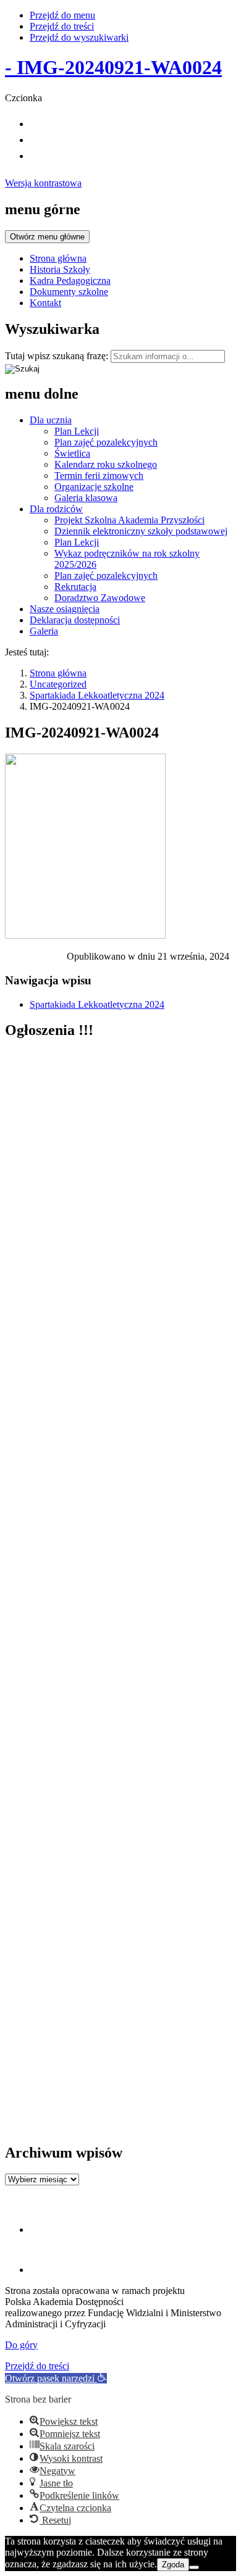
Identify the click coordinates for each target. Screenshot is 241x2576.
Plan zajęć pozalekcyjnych (106, 442)
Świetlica (72, 453)
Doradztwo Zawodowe (100, 598)
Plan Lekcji (77, 431)
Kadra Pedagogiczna (70, 280)
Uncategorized (58, 684)
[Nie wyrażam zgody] (194, 2567)
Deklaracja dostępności (75, 620)
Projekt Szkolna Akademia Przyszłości (129, 520)
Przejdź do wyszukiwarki (79, 37)
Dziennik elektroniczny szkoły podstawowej (141, 531)
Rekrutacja (75, 587)
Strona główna (58, 258)
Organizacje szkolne (94, 487)
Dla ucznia (51, 420)
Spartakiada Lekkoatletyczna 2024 (97, 695)
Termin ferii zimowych (99, 476)
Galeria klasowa (86, 498)
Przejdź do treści (62, 26)
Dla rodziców (56, 509)
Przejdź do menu (62, 15)
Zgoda (173, 2565)
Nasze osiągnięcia (65, 609)
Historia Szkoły (60, 269)
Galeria (44, 631)
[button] (56, 2378)
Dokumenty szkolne (69, 292)
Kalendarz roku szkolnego (106, 464)
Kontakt (45, 303)
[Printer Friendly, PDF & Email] (36, 959)
